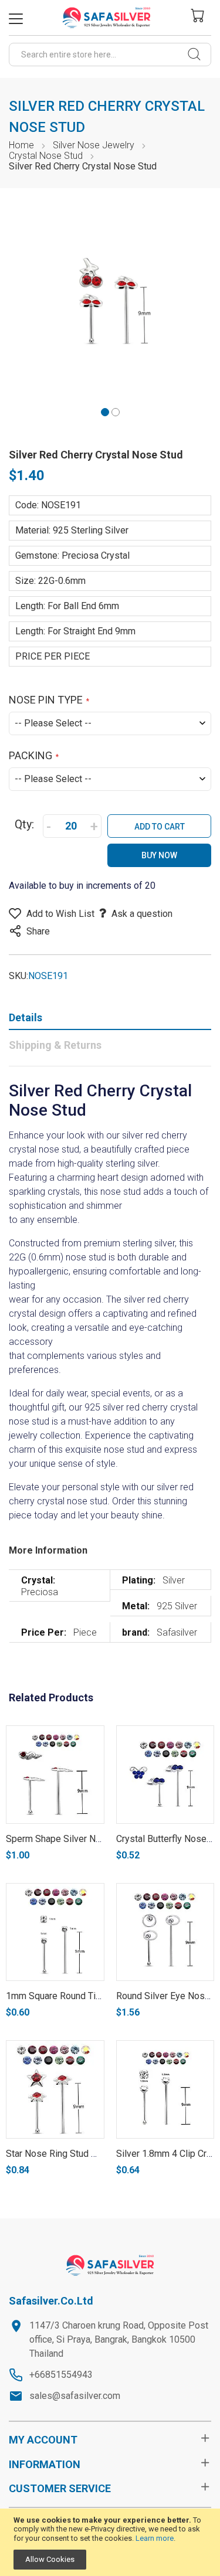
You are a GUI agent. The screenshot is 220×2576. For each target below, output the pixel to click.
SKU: (18, 976)
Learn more (155, 2538)
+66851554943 (61, 2375)
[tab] (110, 1020)
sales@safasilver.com (75, 2396)
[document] (110, 2543)
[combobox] (110, 55)
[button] (105, 411)
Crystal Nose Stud (46, 156)
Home (21, 145)
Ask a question (142, 914)
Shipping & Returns (55, 1045)
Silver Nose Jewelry (94, 145)
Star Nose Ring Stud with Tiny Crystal (83, 2154)
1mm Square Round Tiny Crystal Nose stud (94, 1996)
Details (26, 1017)
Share (38, 931)
